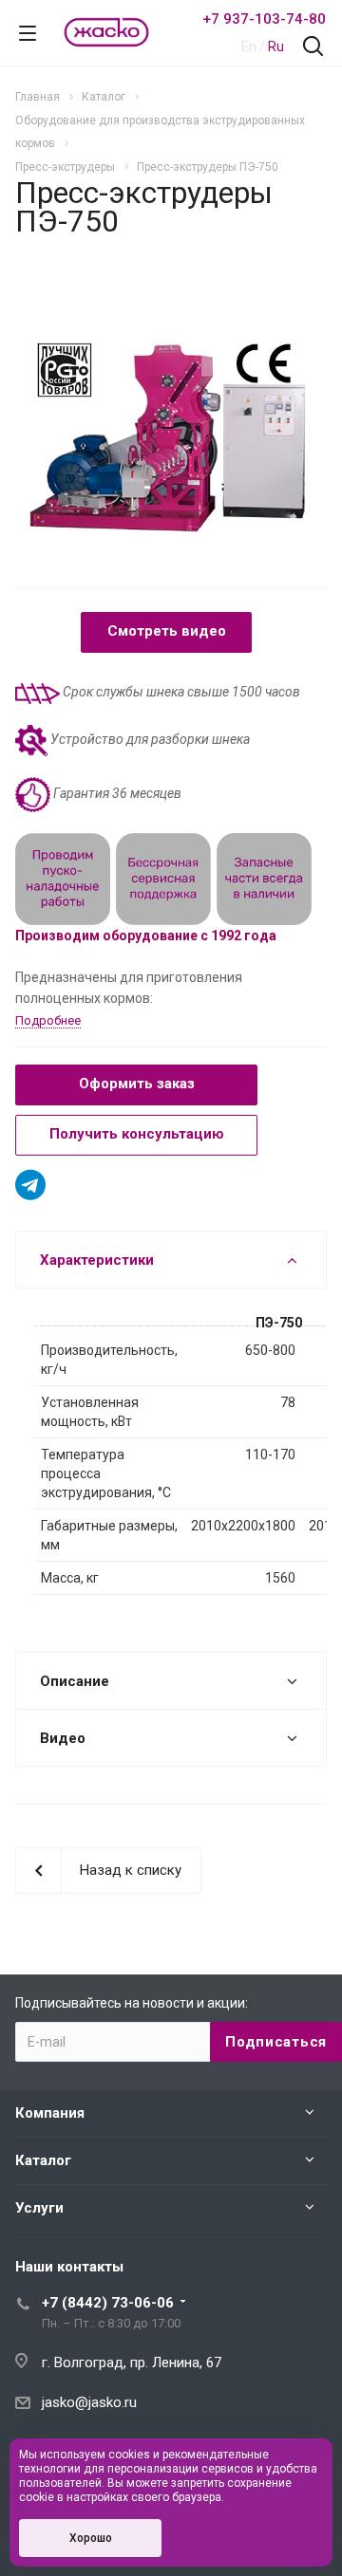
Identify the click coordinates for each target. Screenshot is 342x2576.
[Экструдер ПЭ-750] (171, 435)
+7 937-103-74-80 (264, 19)
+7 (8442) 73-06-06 (108, 2303)
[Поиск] (313, 48)
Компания (50, 2113)
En (249, 46)
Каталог (43, 2160)
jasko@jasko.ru (89, 2402)
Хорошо (91, 2538)
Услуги (39, 2208)
